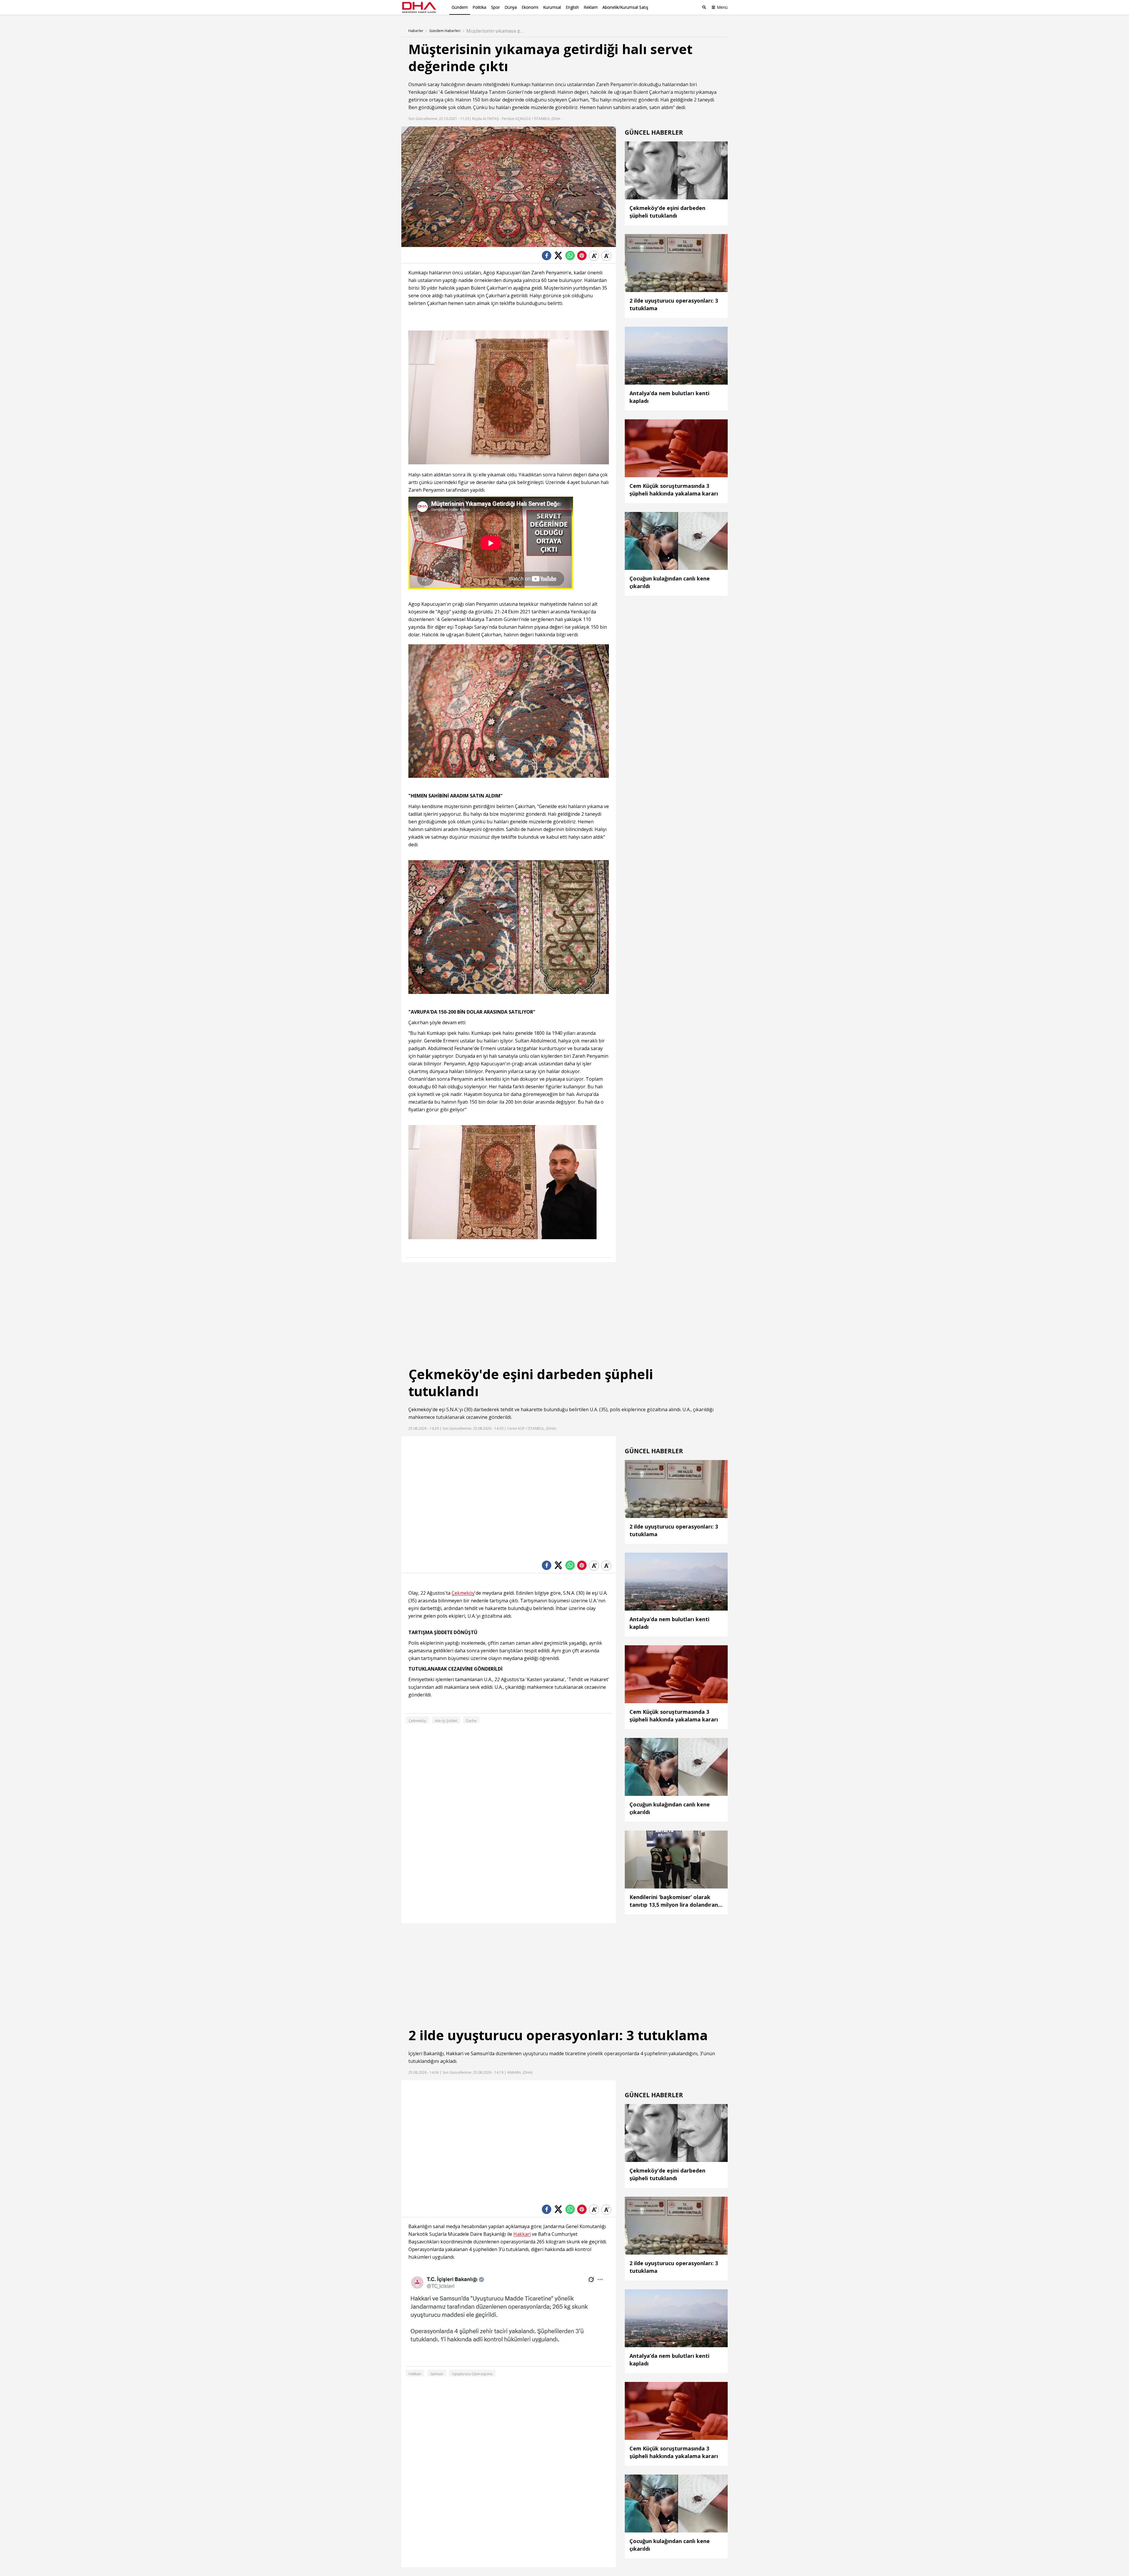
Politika (479, 7)
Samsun (480, 2053)
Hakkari (455, 2053)
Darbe (471, 1721)
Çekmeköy (420, 1409)
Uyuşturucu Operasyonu (472, 2374)
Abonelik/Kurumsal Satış (625, 7)
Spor (495, 7)
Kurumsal (552, 7)
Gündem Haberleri (445, 31)
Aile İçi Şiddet (446, 1721)
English (572, 7)
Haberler (416, 31)
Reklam (591, 7)
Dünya (511, 7)
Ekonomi (530, 7)
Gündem (460, 7)
